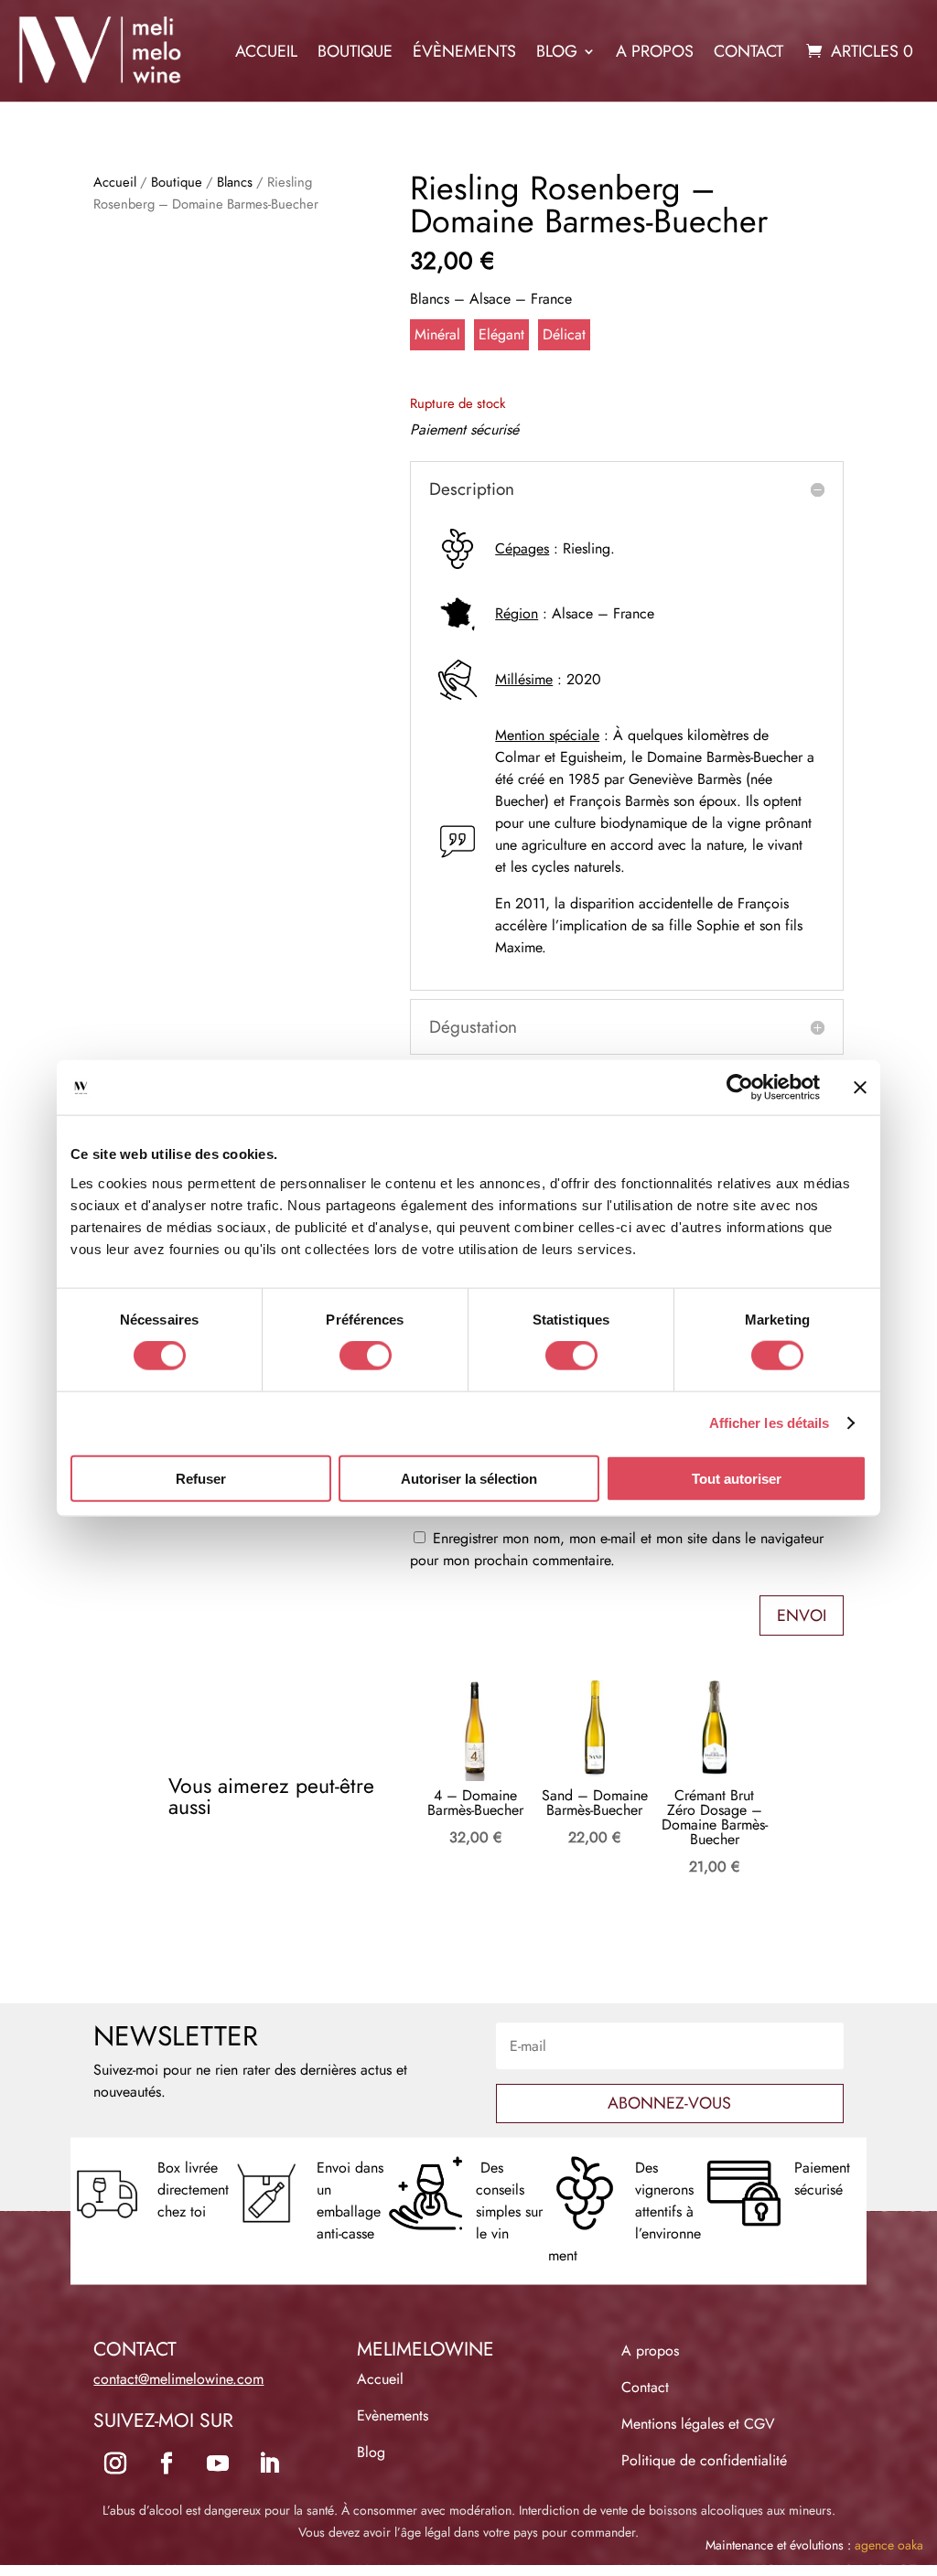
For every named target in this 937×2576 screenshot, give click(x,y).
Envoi (802, 1615)
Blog (557, 51)
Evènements (393, 2415)
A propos (655, 51)
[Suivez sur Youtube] (218, 2463)
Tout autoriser (737, 1478)
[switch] (366, 1356)
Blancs (235, 182)
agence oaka (889, 2545)
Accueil (266, 51)
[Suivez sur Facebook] (167, 2463)
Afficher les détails (770, 1423)
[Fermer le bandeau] (860, 1088)
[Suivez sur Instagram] (115, 2463)
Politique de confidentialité (704, 2460)
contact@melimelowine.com (178, 2379)
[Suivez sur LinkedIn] (269, 2463)
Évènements (464, 51)
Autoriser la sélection (469, 1478)
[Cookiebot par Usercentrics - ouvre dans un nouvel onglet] (740, 1088)
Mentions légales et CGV (698, 2424)
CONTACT (135, 2349)
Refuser (201, 1478)
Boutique (355, 51)
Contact (749, 51)
